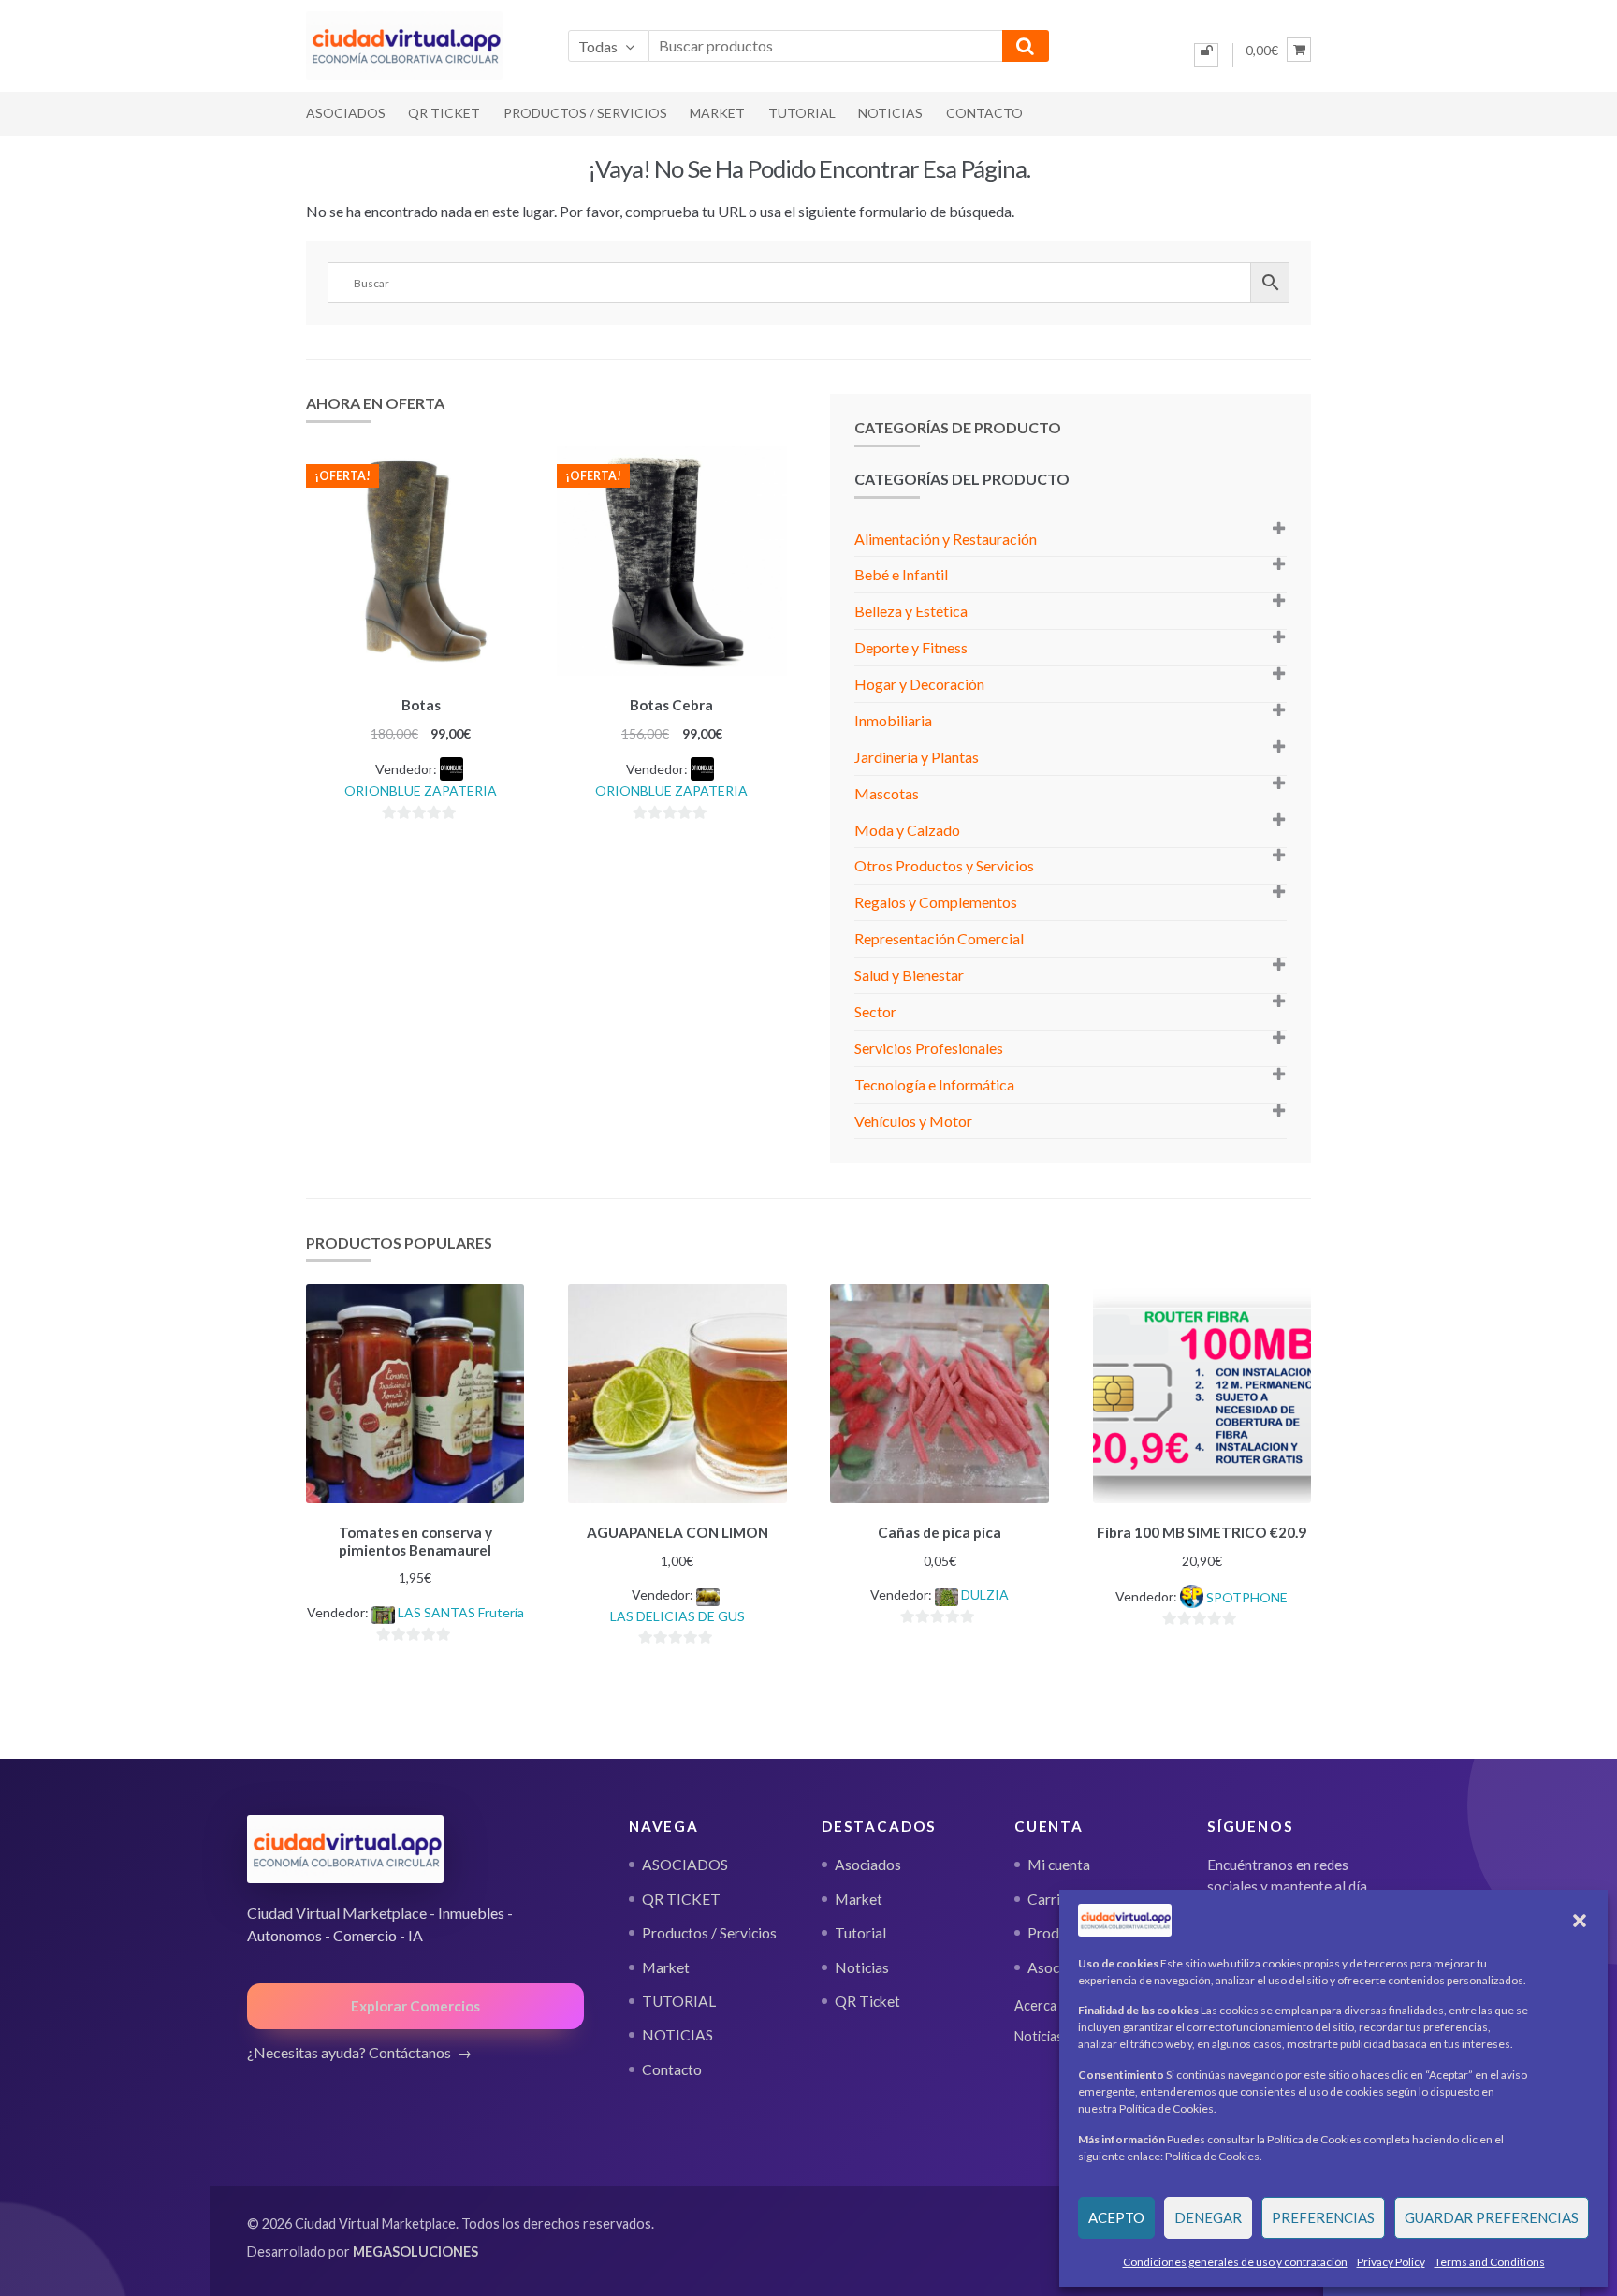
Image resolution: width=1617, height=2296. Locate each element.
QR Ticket (867, 2001)
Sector (875, 1011)
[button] (1580, 1921)
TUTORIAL (802, 113)
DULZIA (985, 1594)
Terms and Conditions (1490, 2262)
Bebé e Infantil (901, 574)
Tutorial (860, 1933)
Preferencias (1323, 2217)
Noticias (862, 1967)
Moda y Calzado (907, 830)
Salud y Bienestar (909, 975)
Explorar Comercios (415, 2006)
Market (717, 113)
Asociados (868, 1865)
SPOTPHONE (1247, 1597)
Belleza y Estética (911, 611)
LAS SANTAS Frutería (461, 1612)
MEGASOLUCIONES (415, 2252)
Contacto (984, 113)
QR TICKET (444, 113)
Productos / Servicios (585, 113)
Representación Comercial (939, 938)
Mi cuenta (1059, 1865)
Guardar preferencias (1492, 2217)
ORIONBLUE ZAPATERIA (421, 790)
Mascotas (887, 793)
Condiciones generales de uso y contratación (1235, 2262)
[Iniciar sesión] (1206, 55)
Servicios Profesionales (929, 1048)
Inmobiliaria (893, 720)
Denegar (1208, 2217)
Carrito (1051, 1899)
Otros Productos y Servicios (944, 865)
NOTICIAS (890, 113)
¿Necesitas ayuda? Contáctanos (349, 2052)
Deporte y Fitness (911, 647)
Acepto (1116, 2217)
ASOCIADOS (346, 113)
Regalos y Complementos (936, 902)
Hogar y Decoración (919, 684)
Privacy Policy (1391, 2262)
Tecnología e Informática (934, 1084)
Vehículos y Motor (913, 1121)
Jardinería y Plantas (917, 757)
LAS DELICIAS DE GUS (677, 1616)
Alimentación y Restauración (946, 539)
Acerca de (1044, 2005)
